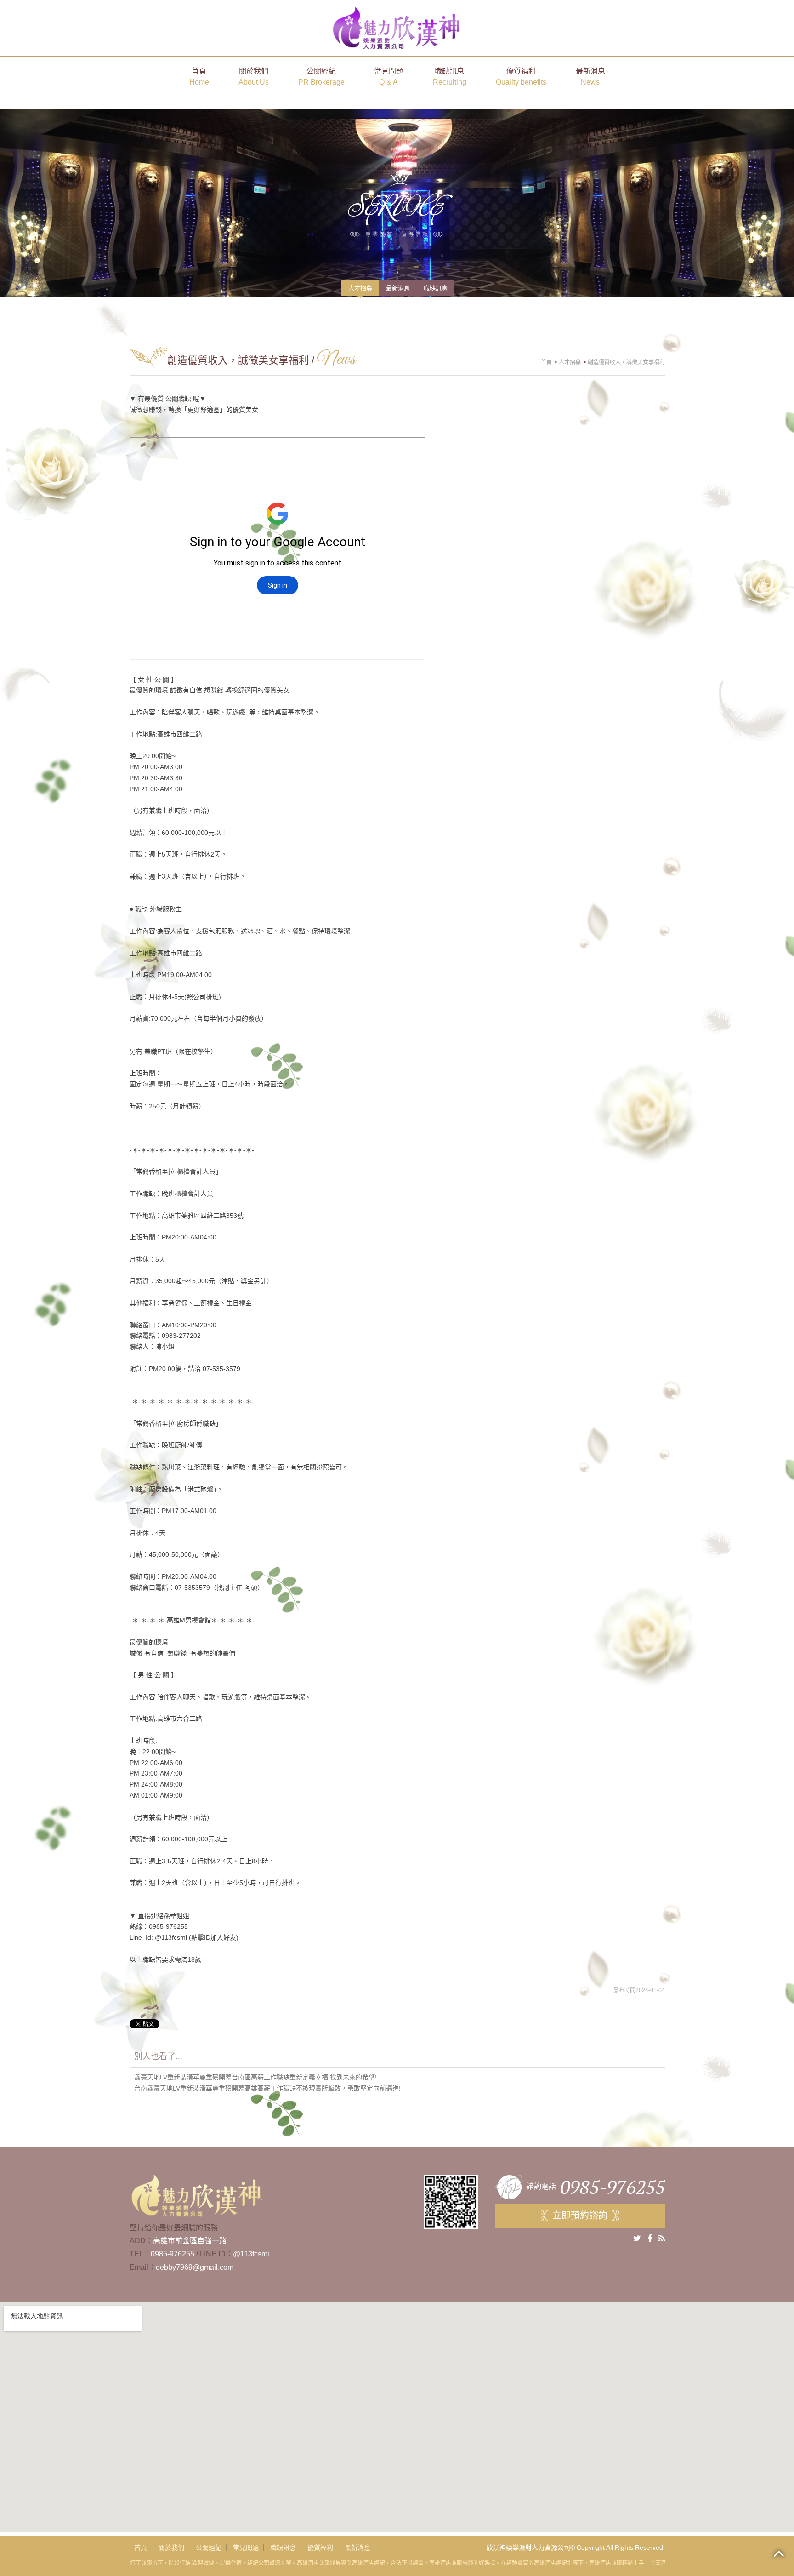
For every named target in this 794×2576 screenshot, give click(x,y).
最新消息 (590, 77)
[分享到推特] (637, 2239)
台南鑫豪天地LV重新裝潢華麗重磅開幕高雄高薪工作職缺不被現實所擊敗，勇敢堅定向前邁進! (267, 2088)
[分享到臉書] (650, 2239)
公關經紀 (321, 77)
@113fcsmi (251, 2254)
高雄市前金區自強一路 (190, 2241)
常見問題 (389, 77)
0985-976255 (173, 2254)
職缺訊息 (450, 77)
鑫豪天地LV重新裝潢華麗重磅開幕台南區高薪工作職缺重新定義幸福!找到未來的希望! (255, 2077)
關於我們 (254, 77)
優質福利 (521, 77)
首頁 (199, 77)
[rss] (662, 2239)
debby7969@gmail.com (195, 2267)
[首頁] (397, 27)
